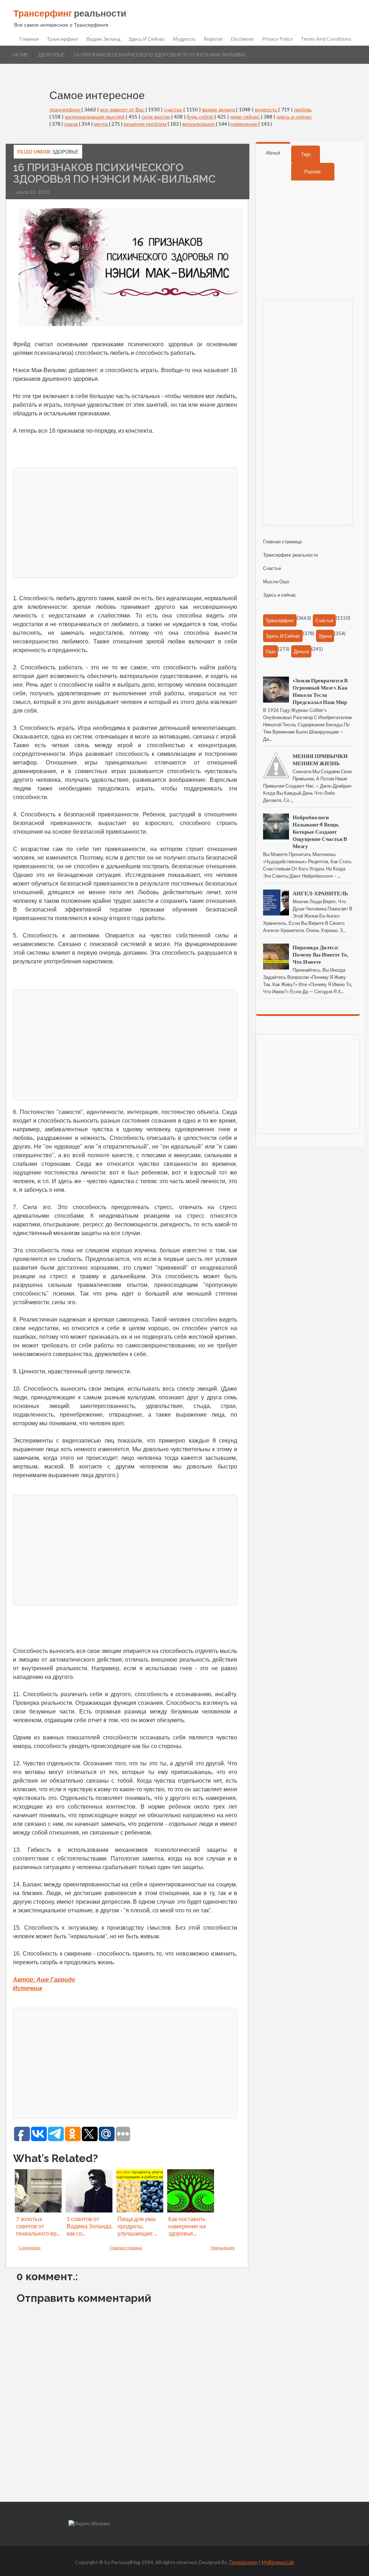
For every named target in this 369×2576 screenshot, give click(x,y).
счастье (174, 109)
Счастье (272, 568)
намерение (244, 124)
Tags (306, 154)
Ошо (270, 651)
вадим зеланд (219, 109)
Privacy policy (277, 39)
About (273, 153)
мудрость (266, 109)
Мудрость (184, 39)
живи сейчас (246, 117)
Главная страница (126, 2248)
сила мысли (156, 117)
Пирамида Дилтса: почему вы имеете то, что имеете (320, 954)
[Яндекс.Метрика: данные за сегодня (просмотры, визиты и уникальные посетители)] (89, 2524)
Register (213, 39)
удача (72, 124)
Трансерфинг (63, 39)
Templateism (243, 2562)
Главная (29, 39)
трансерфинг (66, 109)
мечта (101, 124)
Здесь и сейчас (147, 39)
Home (21, 55)
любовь (303, 109)
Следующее (30, 2248)
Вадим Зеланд (103, 39)
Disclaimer (243, 39)
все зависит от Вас (123, 109)
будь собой (201, 117)
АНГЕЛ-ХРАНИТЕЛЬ (320, 893)
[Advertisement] (125, 522)
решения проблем (146, 124)
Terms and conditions (326, 39)
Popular (313, 171)
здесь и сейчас (294, 117)
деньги (301, 651)
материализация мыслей (95, 117)
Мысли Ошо (276, 581)
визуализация (199, 124)
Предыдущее (223, 2248)
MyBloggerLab (278, 2562)
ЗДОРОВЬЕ (51, 55)
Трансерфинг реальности (290, 555)
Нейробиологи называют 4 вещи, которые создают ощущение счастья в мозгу (320, 832)
